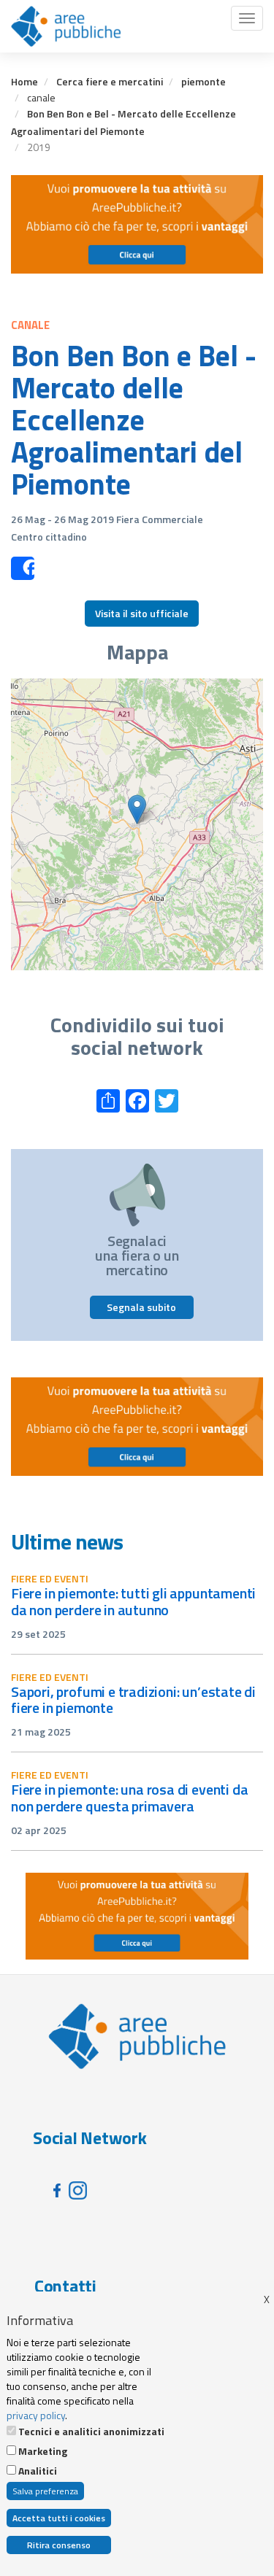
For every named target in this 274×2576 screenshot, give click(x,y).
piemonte (203, 81)
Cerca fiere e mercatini (110, 81)
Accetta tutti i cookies (59, 2518)
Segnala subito (141, 1307)
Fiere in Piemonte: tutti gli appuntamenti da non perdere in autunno (133, 1601)
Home (24, 81)
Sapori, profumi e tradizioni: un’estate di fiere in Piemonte (133, 1700)
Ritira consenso (59, 2545)
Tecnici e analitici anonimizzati (91, 2432)
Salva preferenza (45, 2491)
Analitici (38, 2471)
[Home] (66, 26)
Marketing (43, 2451)
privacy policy (36, 2415)
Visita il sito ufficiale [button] (142, 613)
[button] (137, 809)
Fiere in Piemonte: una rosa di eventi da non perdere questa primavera (129, 1798)
